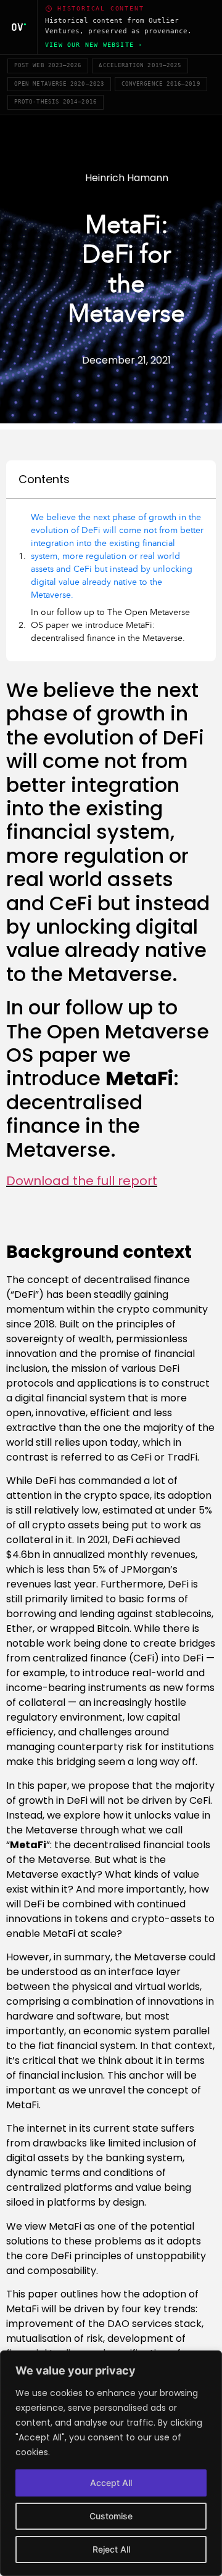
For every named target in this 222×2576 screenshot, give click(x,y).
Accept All (111, 2483)
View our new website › (94, 45)
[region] (111, 2463)
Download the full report (82, 1181)
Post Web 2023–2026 (48, 65)
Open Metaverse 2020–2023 (59, 84)
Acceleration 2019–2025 (140, 65)
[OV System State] (19, 27)
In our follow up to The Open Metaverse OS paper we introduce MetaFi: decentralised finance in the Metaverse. (110, 625)
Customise (111, 2516)
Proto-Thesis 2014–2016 (55, 102)
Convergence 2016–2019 (161, 84)
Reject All (111, 2549)
